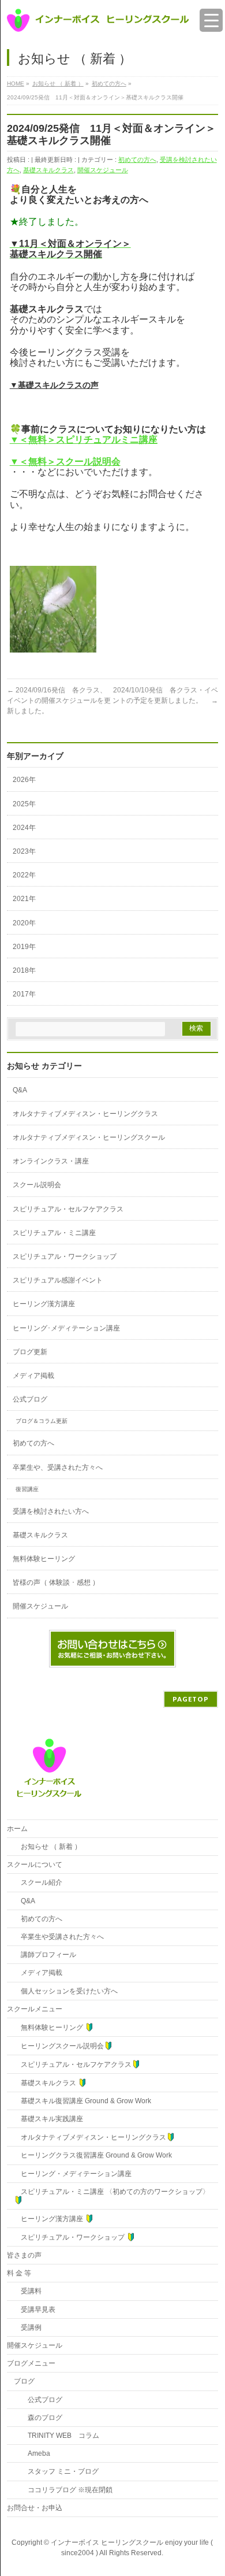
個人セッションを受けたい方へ (66, 1991)
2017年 (24, 994)
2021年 (24, 899)
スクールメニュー (35, 2009)
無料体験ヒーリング (44, 1559)
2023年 (24, 851)
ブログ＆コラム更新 (42, 1421)
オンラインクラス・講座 (51, 1161)
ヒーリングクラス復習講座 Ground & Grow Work (93, 2155)
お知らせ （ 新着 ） (48, 1847)
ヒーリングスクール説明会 (59, 2046)
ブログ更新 (30, 1352)
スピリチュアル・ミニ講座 (54, 1233)
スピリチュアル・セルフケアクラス (68, 1209)
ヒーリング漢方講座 (44, 1304)
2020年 (24, 923)
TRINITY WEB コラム (57, 2436)
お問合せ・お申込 (35, 2508)
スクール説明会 (37, 1185)
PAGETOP (191, 1699)
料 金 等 (19, 2273)
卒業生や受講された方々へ (59, 1937)
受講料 (28, 2291)
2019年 (24, 947)
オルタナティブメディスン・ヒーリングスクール (89, 1137)
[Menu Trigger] (211, 20)
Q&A (20, 1090)
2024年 (24, 828)
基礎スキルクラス (48, 170)
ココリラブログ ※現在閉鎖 (63, 2490)
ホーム (17, 1829)
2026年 (24, 780)
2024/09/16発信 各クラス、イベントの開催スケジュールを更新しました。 (59, 700)
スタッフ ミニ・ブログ (56, 2471)
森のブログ (38, 2418)
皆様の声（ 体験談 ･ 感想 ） (56, 1582)
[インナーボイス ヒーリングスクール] (98, 19)
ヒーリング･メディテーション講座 (66, 1328)
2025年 (24, 804)
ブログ (24, 2381)
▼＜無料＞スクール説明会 (65, 462)
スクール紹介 (38, 1882)
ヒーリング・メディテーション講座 (73, 2174)
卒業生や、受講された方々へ (58, 1467)
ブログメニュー (31, 2363)
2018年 (24, 970)
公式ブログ (30, 1399)
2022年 (24, 875)
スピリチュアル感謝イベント (58, 1280)
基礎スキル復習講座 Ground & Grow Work (82, 2101)
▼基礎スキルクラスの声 (54, 385)
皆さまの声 (24, 2255)
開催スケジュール (103, 170)
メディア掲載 (33, 1376)
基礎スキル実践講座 (48, 2119)
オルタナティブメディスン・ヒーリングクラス (85, 1114)
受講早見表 (35, 2310)
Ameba (32, 2453)
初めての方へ (137, 160)
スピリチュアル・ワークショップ (65, 1257)
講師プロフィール (45, 1955)
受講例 (28, 2327)
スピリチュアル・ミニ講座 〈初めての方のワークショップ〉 (112, 2192)
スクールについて (35, 1865)
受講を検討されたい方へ (51, 1511)
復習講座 (27, 1489)
